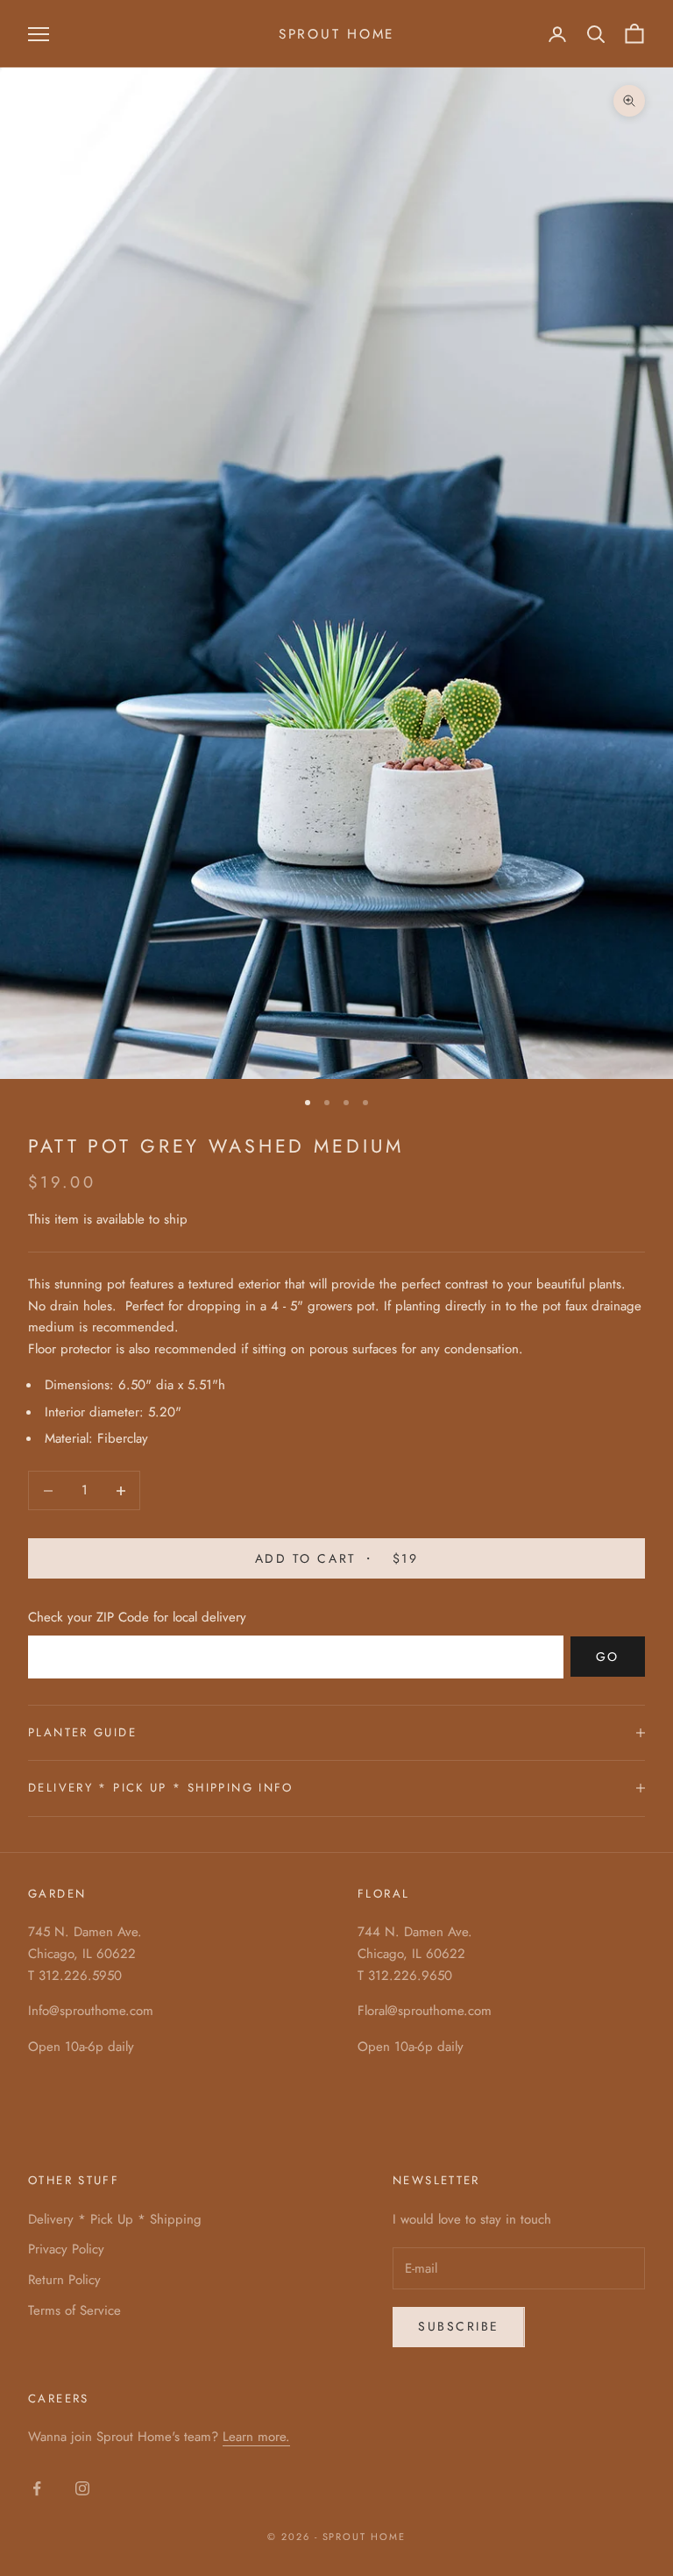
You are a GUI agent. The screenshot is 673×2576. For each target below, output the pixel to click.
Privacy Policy (66, 2249)
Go (608, 1657)
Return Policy (64, 2280)
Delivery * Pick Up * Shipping (115, 2219)
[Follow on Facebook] (37, 2488)
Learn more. (256, 2437)
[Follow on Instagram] (82, 2488)
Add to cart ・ (336, 1558)
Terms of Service (74, 2310)
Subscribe (459, 2326)
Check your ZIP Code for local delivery (137, 1617)
